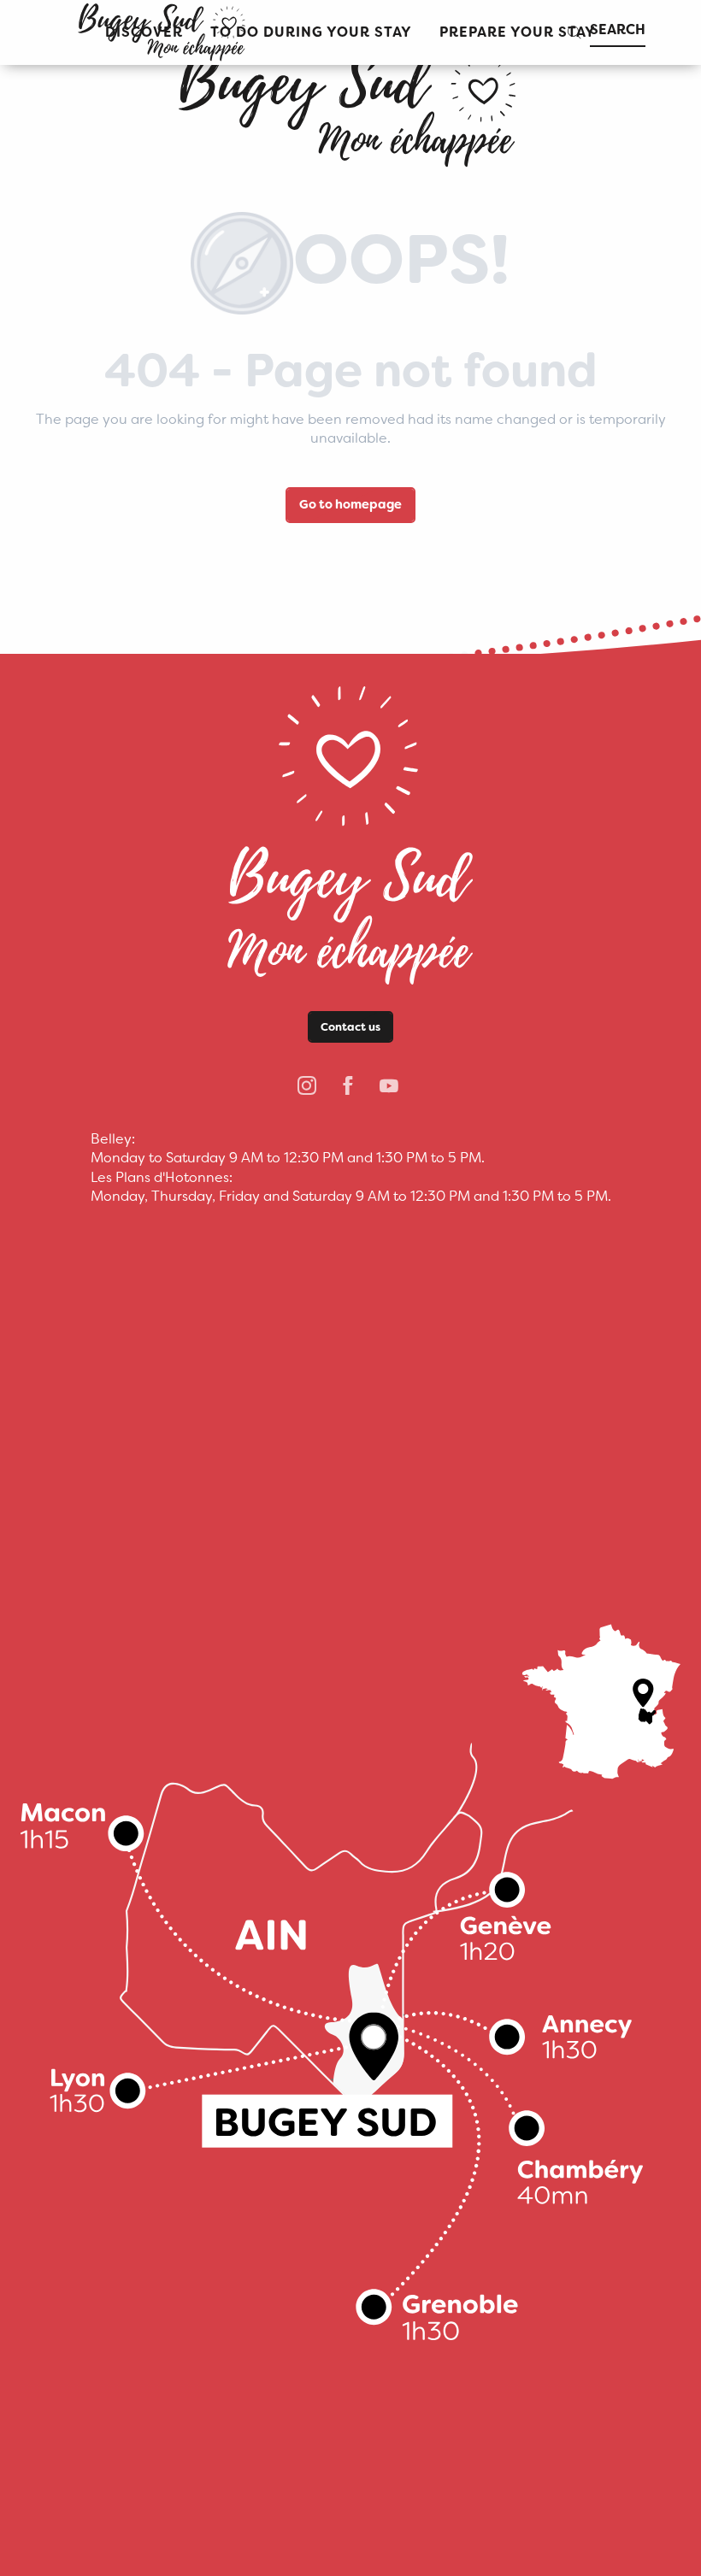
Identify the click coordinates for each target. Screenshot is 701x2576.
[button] (311, 33)
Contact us (350, 1027)
